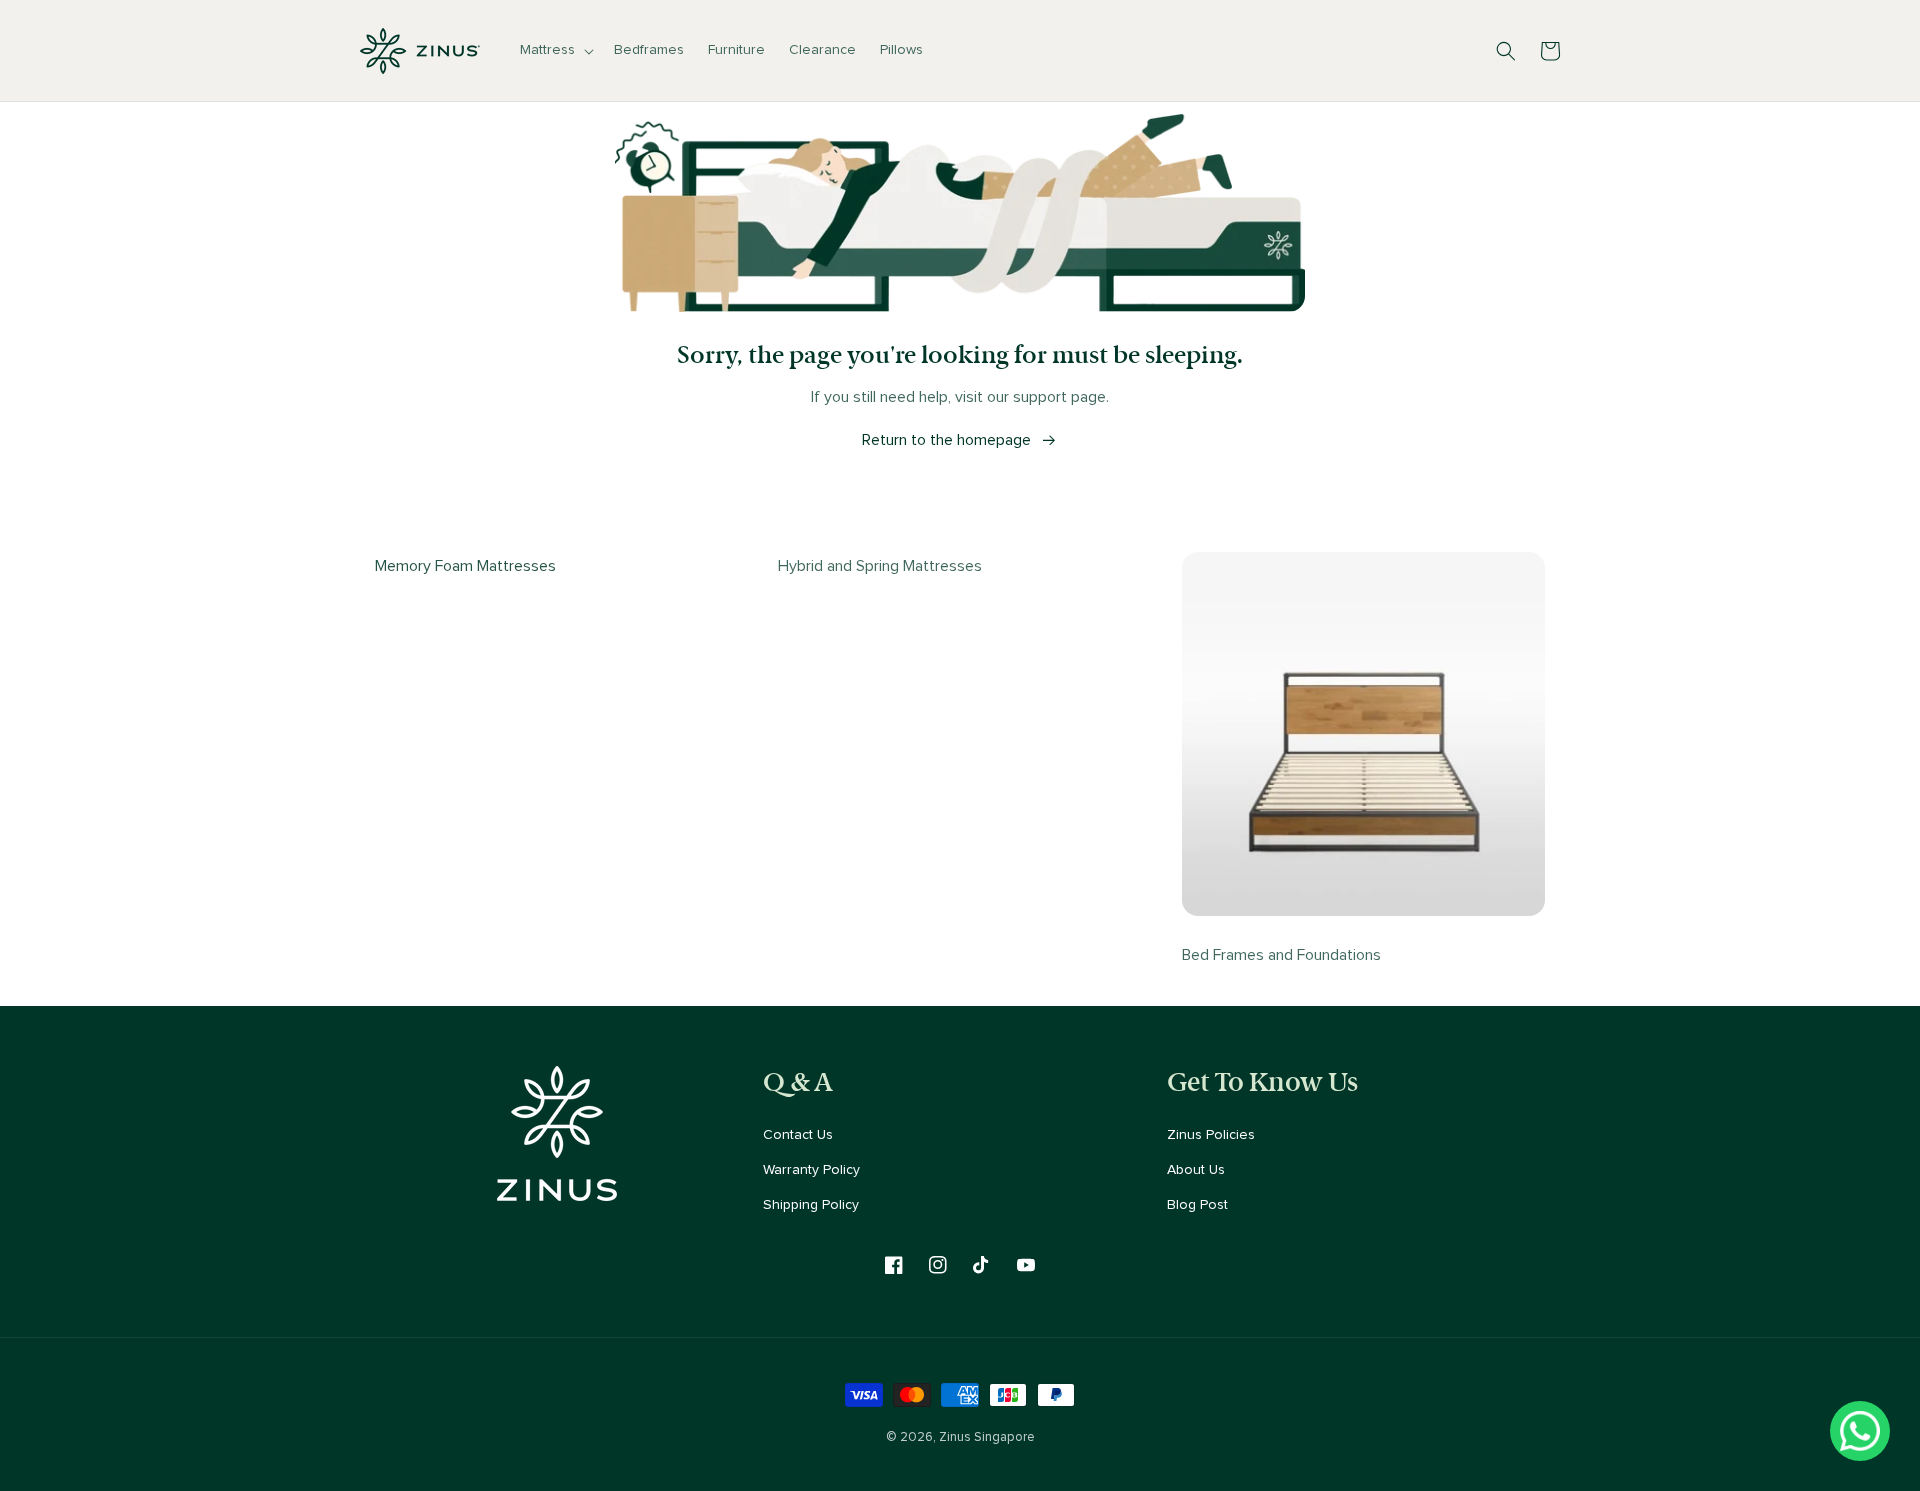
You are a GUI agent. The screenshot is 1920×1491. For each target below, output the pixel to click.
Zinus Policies (1211, 1135)
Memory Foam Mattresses (465, 566)
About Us (1196, 1170)
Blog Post (1197, 1205)
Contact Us (798, 1135)
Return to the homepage (946, 440)
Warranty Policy (811, 1170)
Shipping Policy (811, 1205)
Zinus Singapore (987, 1437)
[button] (555, 50)
